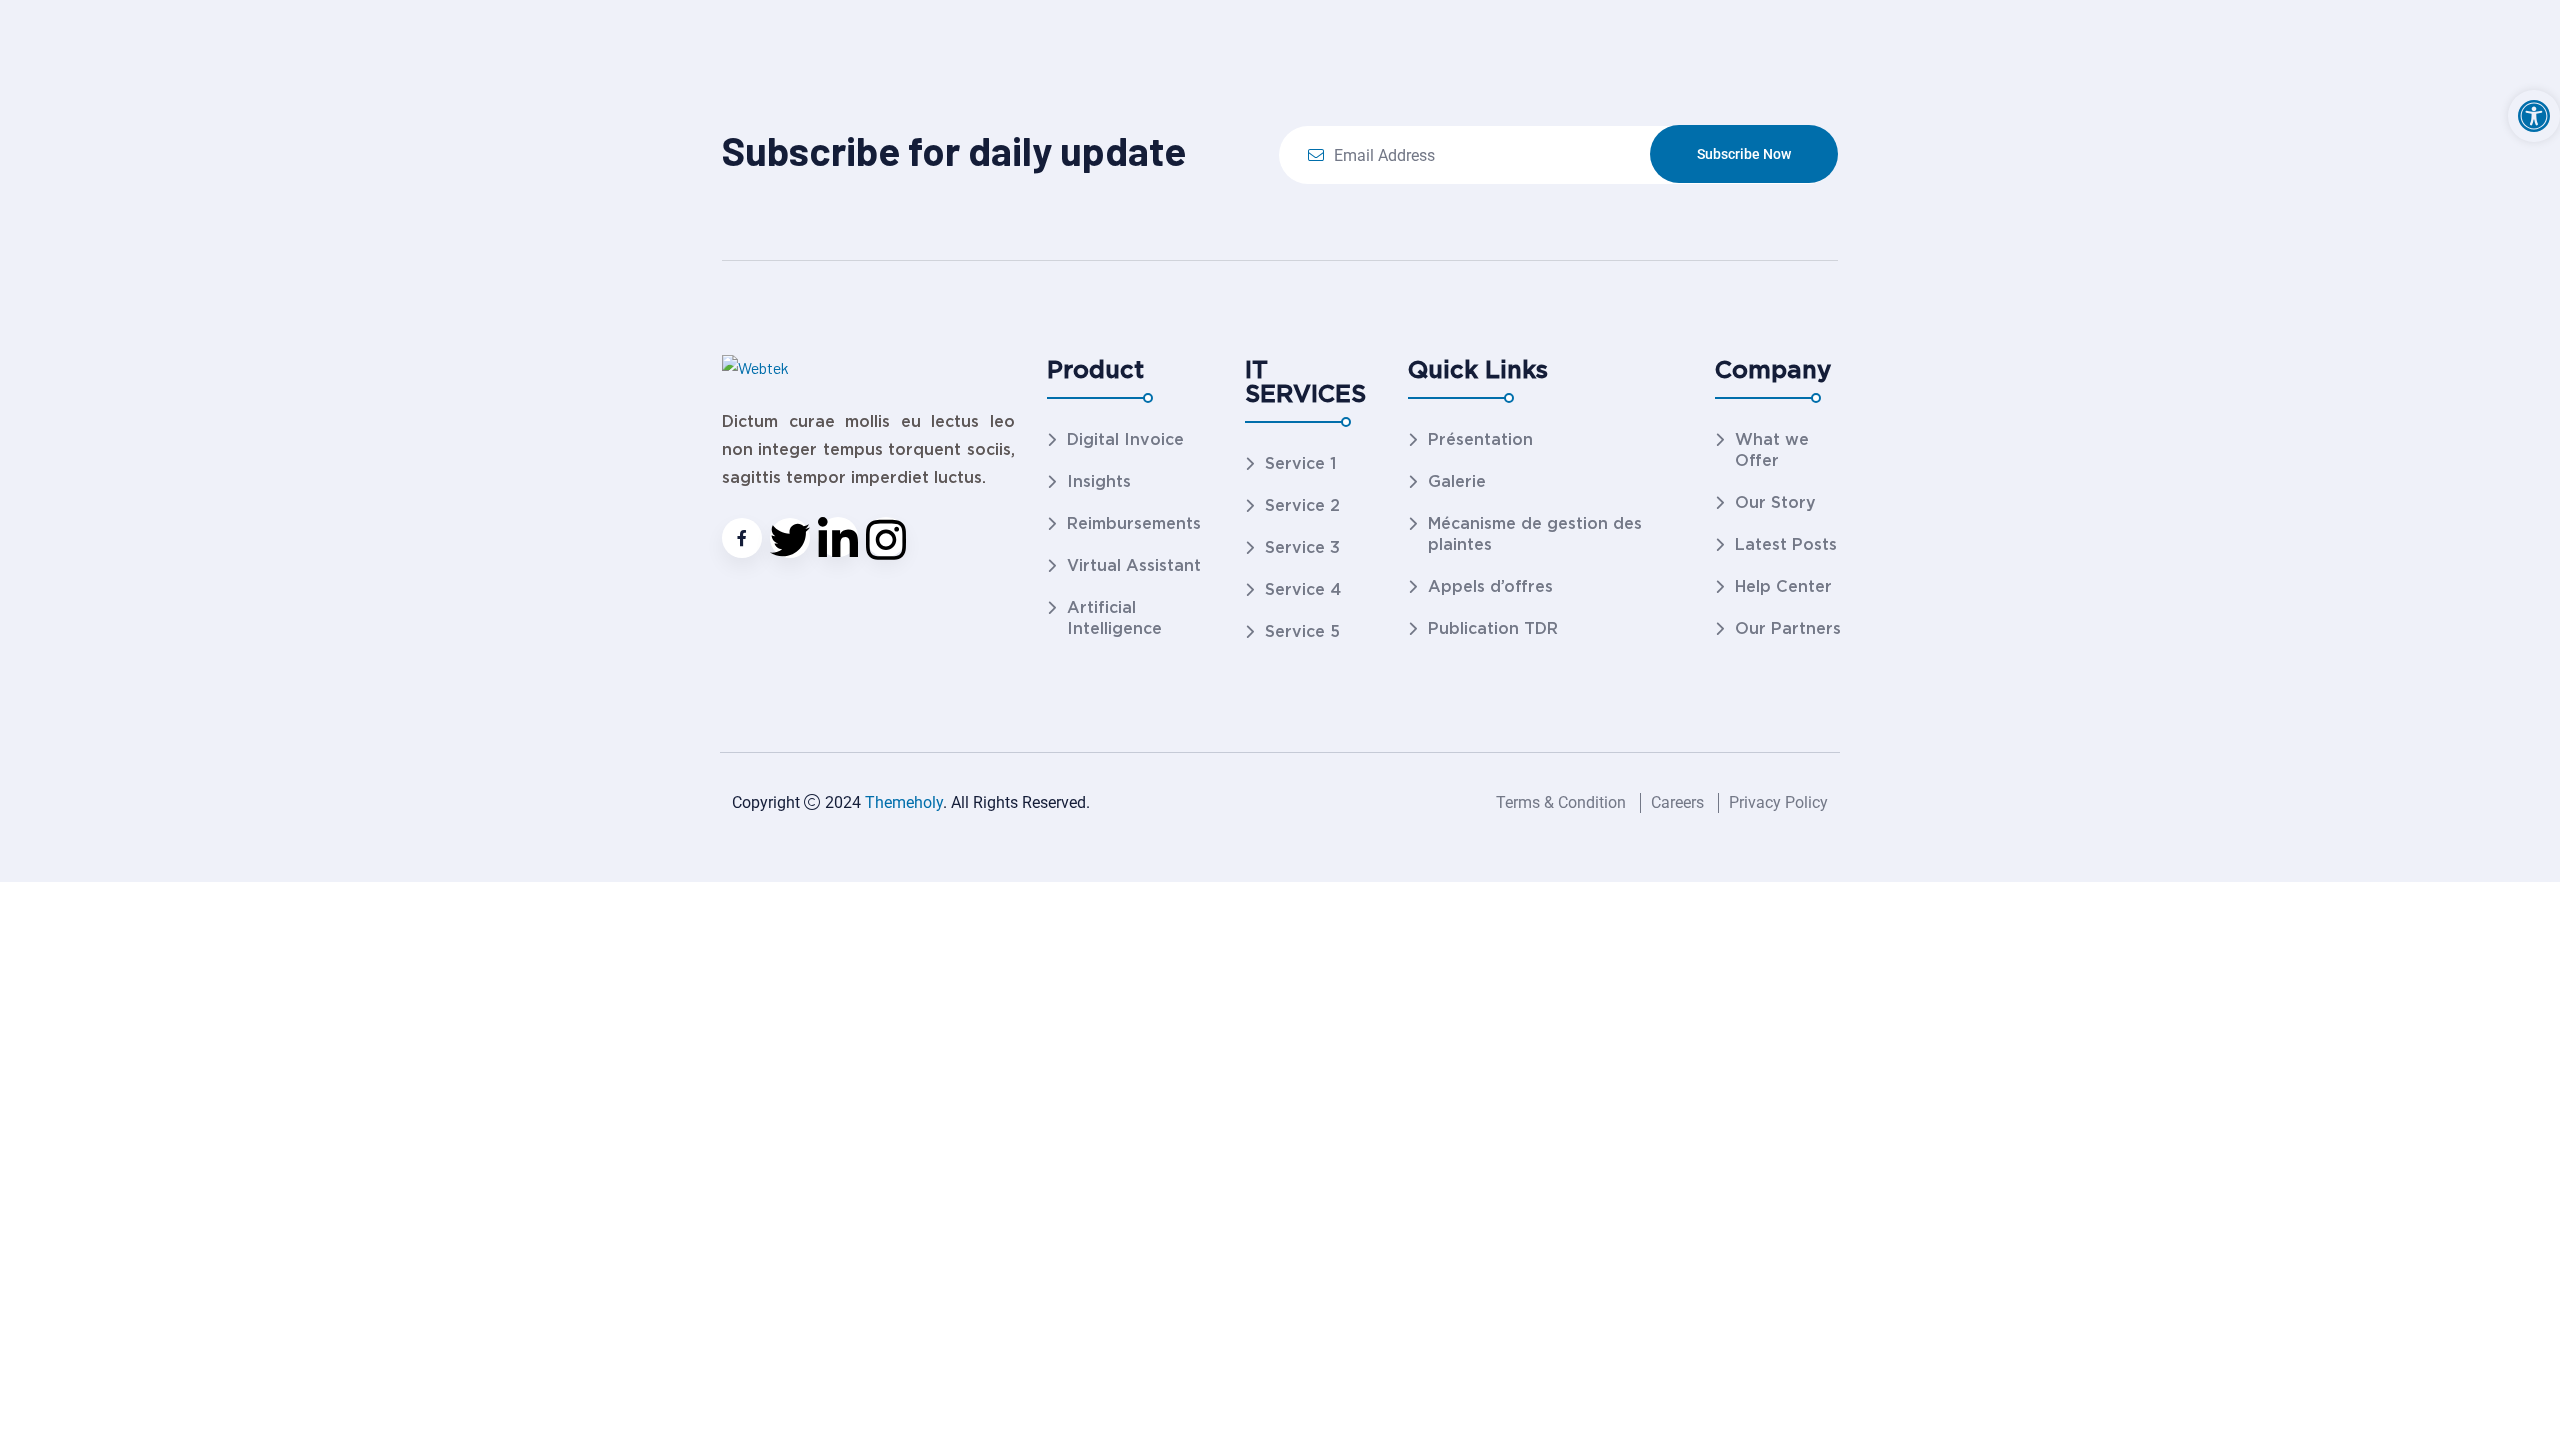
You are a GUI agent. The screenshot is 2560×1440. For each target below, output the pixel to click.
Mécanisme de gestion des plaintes (1535, 534)
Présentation (1480, 439)
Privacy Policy (1778, 802)
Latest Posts (1786, 544)
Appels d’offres (1490, 586)
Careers (1677, 802)
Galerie (1457, 481)
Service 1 (1300, 463)
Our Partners (1788, 628)
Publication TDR (1493, 628)
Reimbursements (1134, 523)
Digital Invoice (1125, 439)
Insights (1099, 481)
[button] (2534, 116)
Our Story (1775, 502)
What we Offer (1772, 450)
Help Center (1783, 586)
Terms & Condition (1561, 802)
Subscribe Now (1744, 154)
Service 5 (1302, 631)
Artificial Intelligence (1114, 618)
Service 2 (1302, 505)
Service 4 (1303, 589)
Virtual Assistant (1134, 565)
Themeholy (904, 802)
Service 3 (1302, 547)
